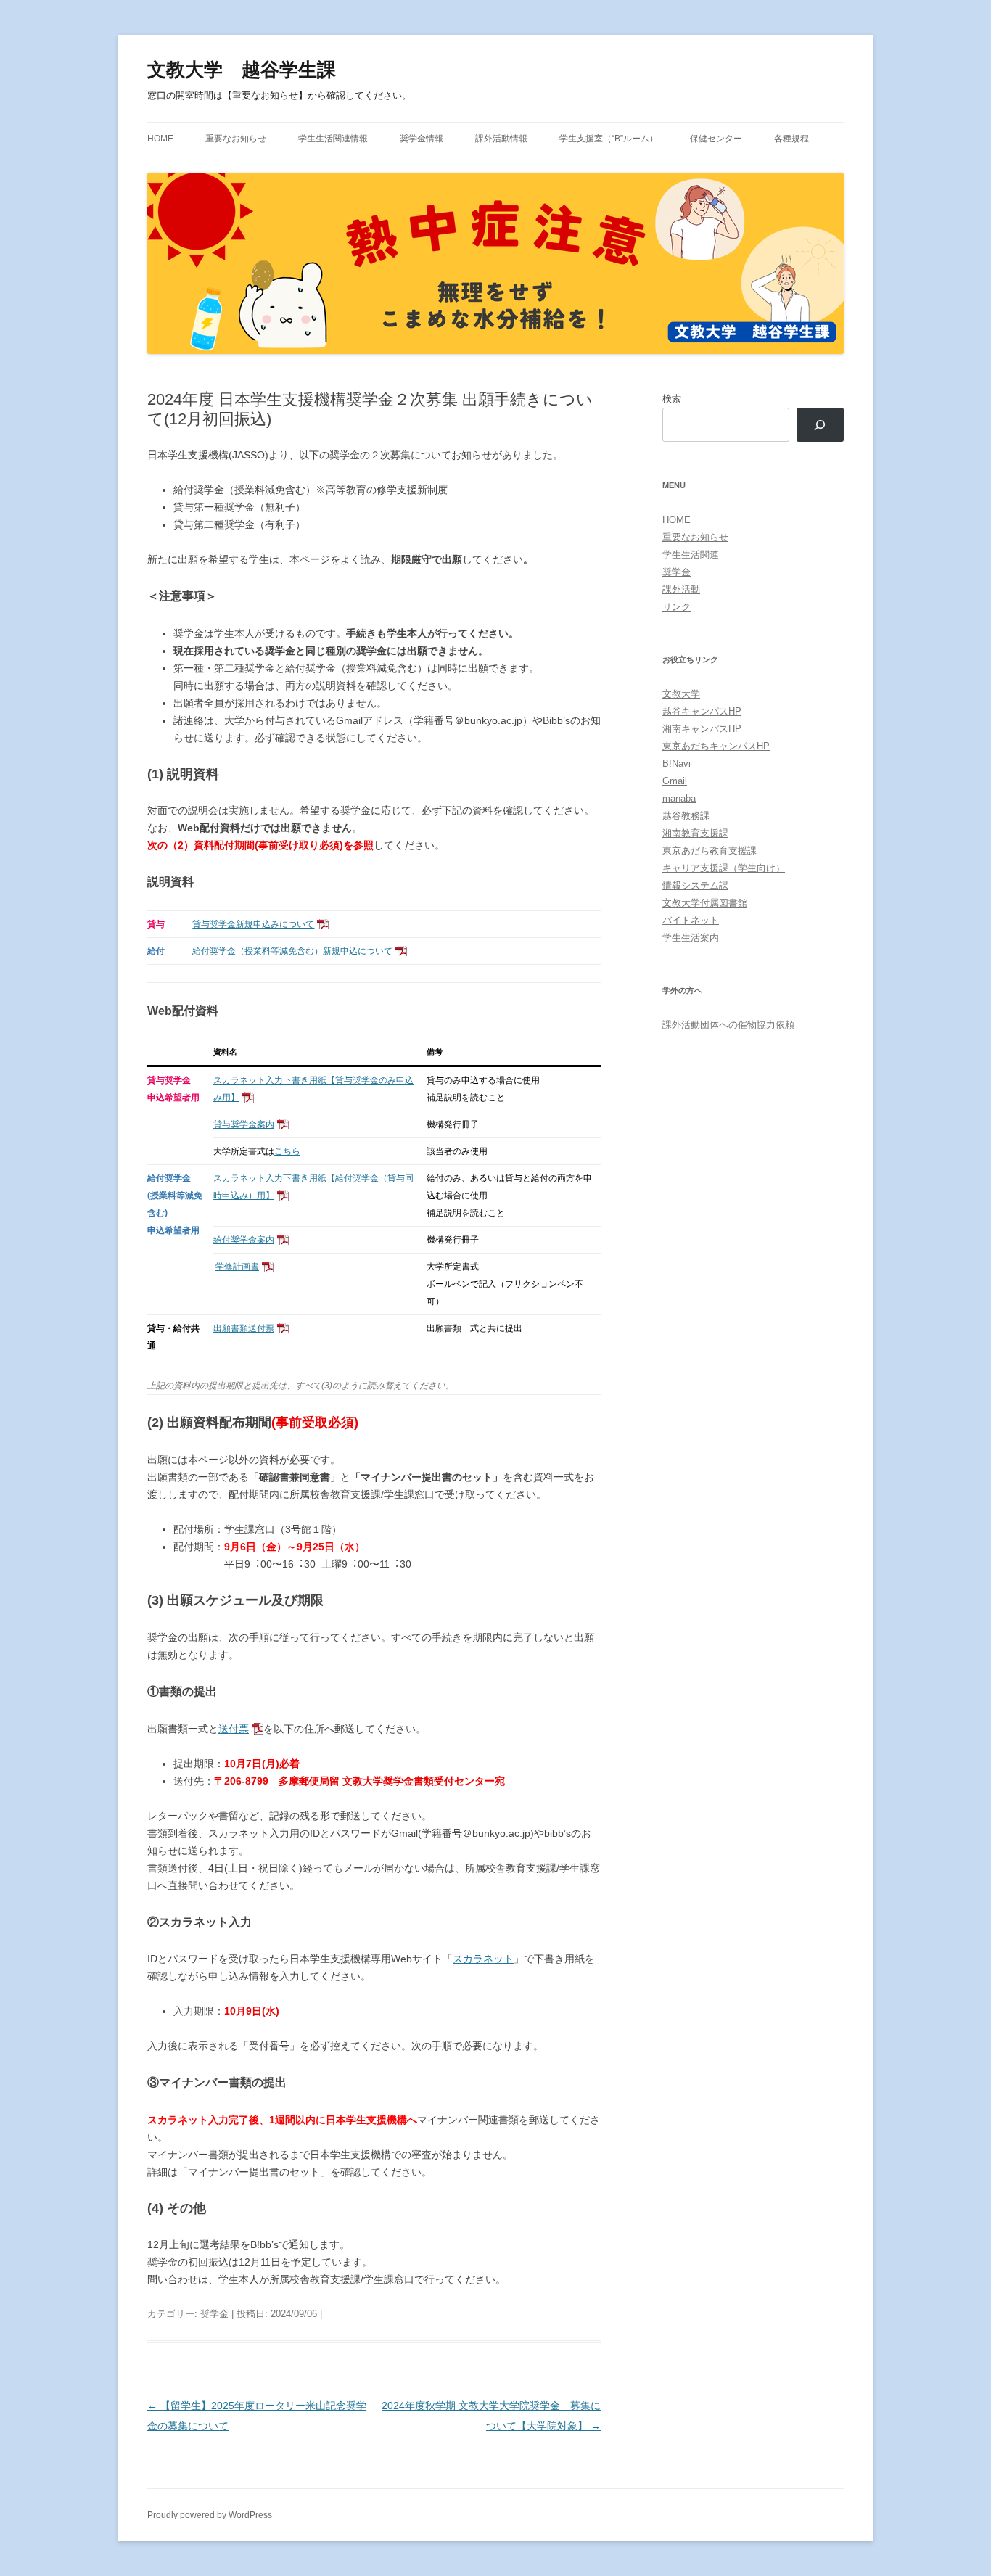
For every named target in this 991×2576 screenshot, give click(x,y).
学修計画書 (237, 1267)
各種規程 (791, 139)
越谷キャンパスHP (702, 711)
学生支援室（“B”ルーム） (609, 139)
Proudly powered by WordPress (210, 2515)
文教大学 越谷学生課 (242, 70)
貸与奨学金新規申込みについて (253, 924)
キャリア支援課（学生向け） (724, 868)
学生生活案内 (691, 938)
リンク (677, 607)
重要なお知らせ (236, 139)
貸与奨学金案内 (244, 1124)
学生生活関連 (691, 555)
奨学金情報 (422, 139)
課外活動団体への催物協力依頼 (728, 1025)
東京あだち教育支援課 (710, 851)
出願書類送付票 (244, 1328)
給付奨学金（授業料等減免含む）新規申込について (292, 951)
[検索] (820, 425)
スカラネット (483, 1959)
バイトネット (691, 920)
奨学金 (214, 2314)
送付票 (234, 1729)
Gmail (675, 781)
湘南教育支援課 (695, 833)
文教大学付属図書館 (705, 903)
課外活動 (681, 589)
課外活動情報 (501, 139)
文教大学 (681, 694)
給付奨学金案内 (244, 1240)
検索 (672, 399)
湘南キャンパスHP (702, 729)
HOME (160, 139)
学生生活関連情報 (333, 139)
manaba (679, 798)
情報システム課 (695, 885)
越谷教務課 (686, 816)
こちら (287, 1151)
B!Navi (677, 764)
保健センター (716, 139)
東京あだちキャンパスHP (716, 746)
